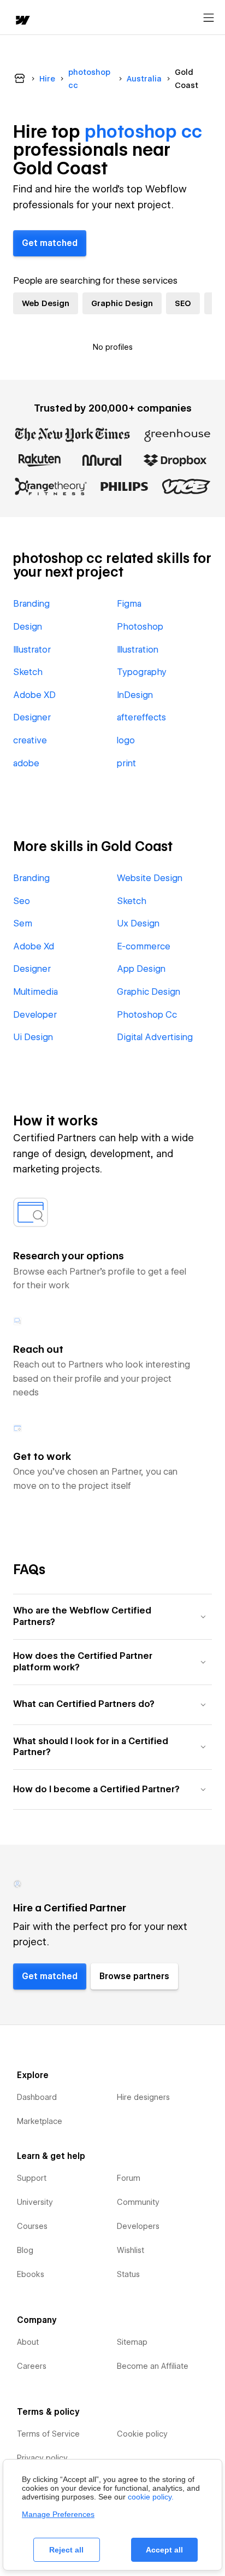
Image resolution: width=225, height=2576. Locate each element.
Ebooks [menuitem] (31, 2274)
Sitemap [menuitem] (132, 2342)
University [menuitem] (35, 2202)
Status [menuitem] (128, 2274)
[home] (22, 21)
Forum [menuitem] (129, 2178)
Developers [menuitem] (138, 2226)
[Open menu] (209, 18)
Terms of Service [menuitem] (48, 2434)
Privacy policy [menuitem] (42, 2458)
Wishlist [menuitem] (131, 2250)
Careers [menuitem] (32, 2366)
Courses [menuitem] (32, 2226)
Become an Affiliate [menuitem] (153, 2366)
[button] (112, 1616)
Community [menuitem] (138, 2202)
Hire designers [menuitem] (143, 2097)
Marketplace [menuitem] (40, 2121)
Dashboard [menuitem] (37, 2097)
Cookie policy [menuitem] (142, 2434)
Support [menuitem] (32, 2178)
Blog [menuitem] (25, 2250)
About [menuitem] (28, 2342)
